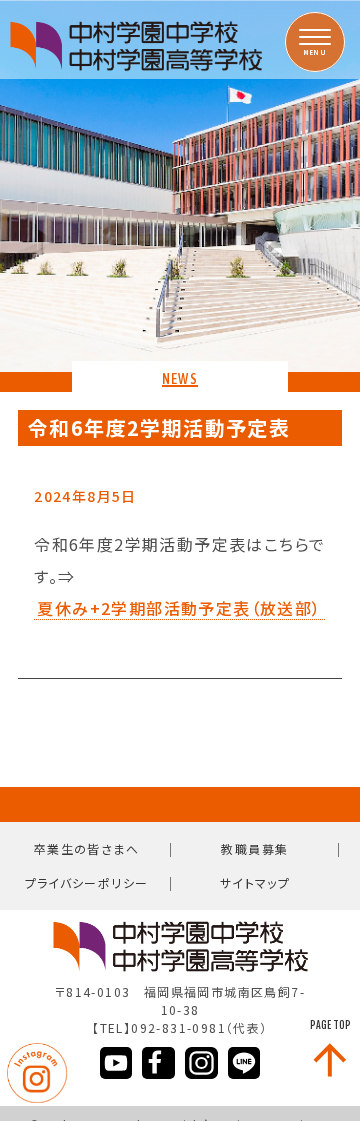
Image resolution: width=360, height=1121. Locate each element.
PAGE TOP (330, 1025)
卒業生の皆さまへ (86, 848)
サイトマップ (255, 882)
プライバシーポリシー (87, 882)
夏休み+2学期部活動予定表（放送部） (179, 609)
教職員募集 (254, 848)
